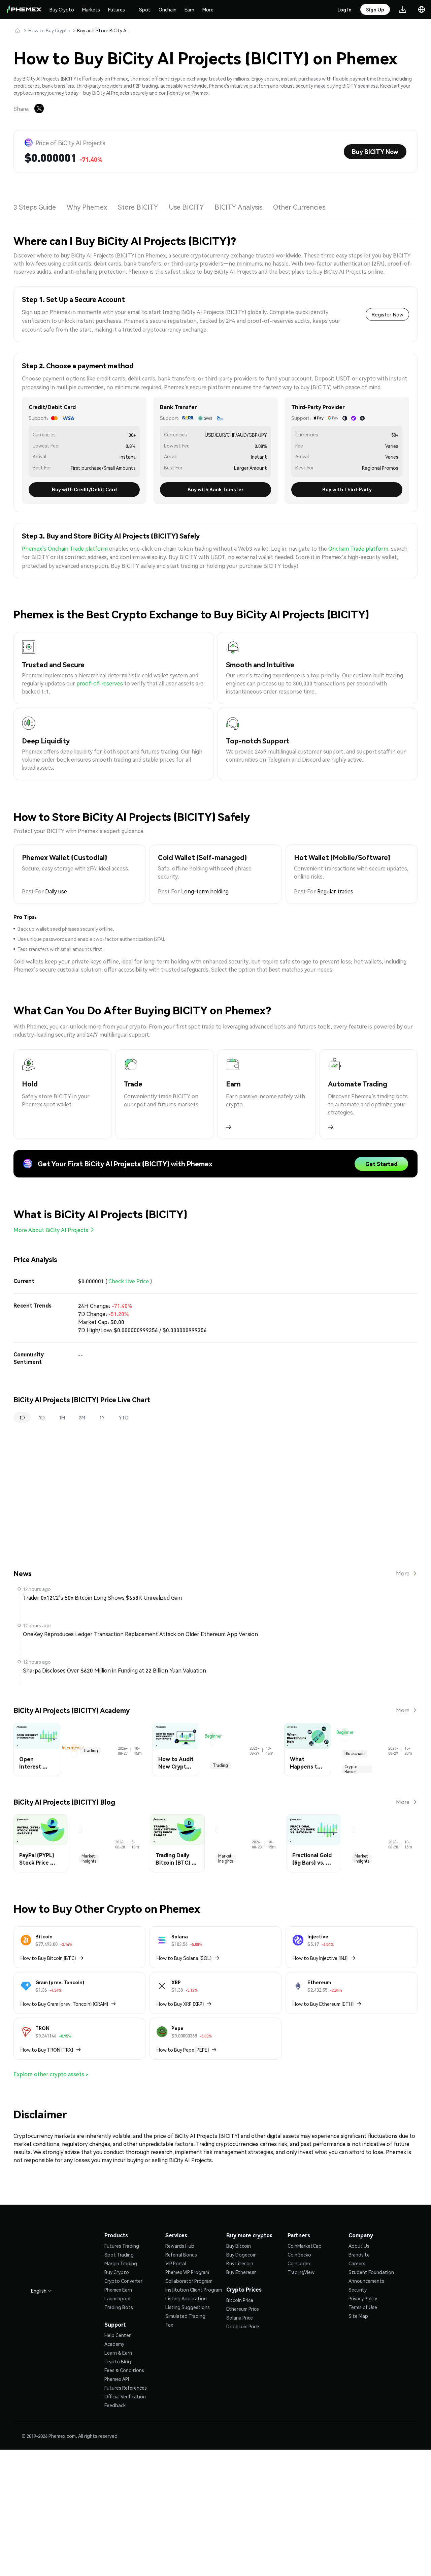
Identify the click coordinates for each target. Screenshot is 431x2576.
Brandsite (359, 2255)
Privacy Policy (363, 2298)
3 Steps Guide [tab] (35, 207)
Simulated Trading (185, 2316)
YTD (124, 1417)
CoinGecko (299, 2255)
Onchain (168, 9)
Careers (357, 2263)
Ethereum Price (243, 2309)
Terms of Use (363, 2307)
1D (22, 1417)
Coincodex (299, 2263)
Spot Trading (119, 2255)
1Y (102, 1417)
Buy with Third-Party (347, 489)
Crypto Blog (118, 2361)
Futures (117, 9)
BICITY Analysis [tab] (238, 207)
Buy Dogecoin (241, 2255)
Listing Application (186, 2298)
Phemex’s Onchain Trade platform (65, 548)
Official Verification (125, 2396)
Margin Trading (121, 2263)
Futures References (126, 2388)
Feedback (115, 2405)
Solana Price (240, 2318)
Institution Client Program (194, 2290)
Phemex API (117, 2379)
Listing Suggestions (188, 2307)
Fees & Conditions (124, 2370)
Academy (114, 2344)
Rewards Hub (180, 2246)
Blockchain (355, 1754)
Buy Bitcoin (239, 2246)
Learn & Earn (118, 2353)
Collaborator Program (189, 2281)
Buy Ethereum (241, 2272)
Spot (145, 9)
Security (358, 2290)
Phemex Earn (118, 2290)
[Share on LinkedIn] (71, 109)
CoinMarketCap (305, 2246)
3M (82, 1417)
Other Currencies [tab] (299, 207)
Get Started (381, 1164)
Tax (169, 2325)
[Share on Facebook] (88, 109)
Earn (189, 9)
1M (62, 1417)
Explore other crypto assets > (51, 2074)
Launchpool (117, 2298)
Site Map (358, 2316)
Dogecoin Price (243, 2326)
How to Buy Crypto (49, 30)
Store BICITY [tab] (138, 207)
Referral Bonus (181, 2255)
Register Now (387, 314)
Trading (90, 1751)
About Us (359, 2246)
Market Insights (89, 1859)
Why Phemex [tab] (87, 207)
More (208, 9)
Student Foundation (371, 2272)
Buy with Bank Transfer (215, 489)
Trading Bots (119, 2307)
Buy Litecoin (240, 2263)
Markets (91, 9)
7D (42, 1417)
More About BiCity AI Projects (51, 1230)
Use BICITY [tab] (186, 207)
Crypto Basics (351, 1769)
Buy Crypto (62, 9)
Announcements (366, 2281)
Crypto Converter (123, 2281)
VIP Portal (176, 2263)
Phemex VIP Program (187, 2272)
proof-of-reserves (100, 683)
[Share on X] (39, 109)
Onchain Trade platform (358, 548)
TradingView (301, 2272)
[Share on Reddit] (104, 109)
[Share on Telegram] (55, 109)
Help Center (118, 2335)
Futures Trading (122, 2246)
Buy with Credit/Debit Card (84, 489)
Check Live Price (129, 1281)
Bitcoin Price (240, 2300)
